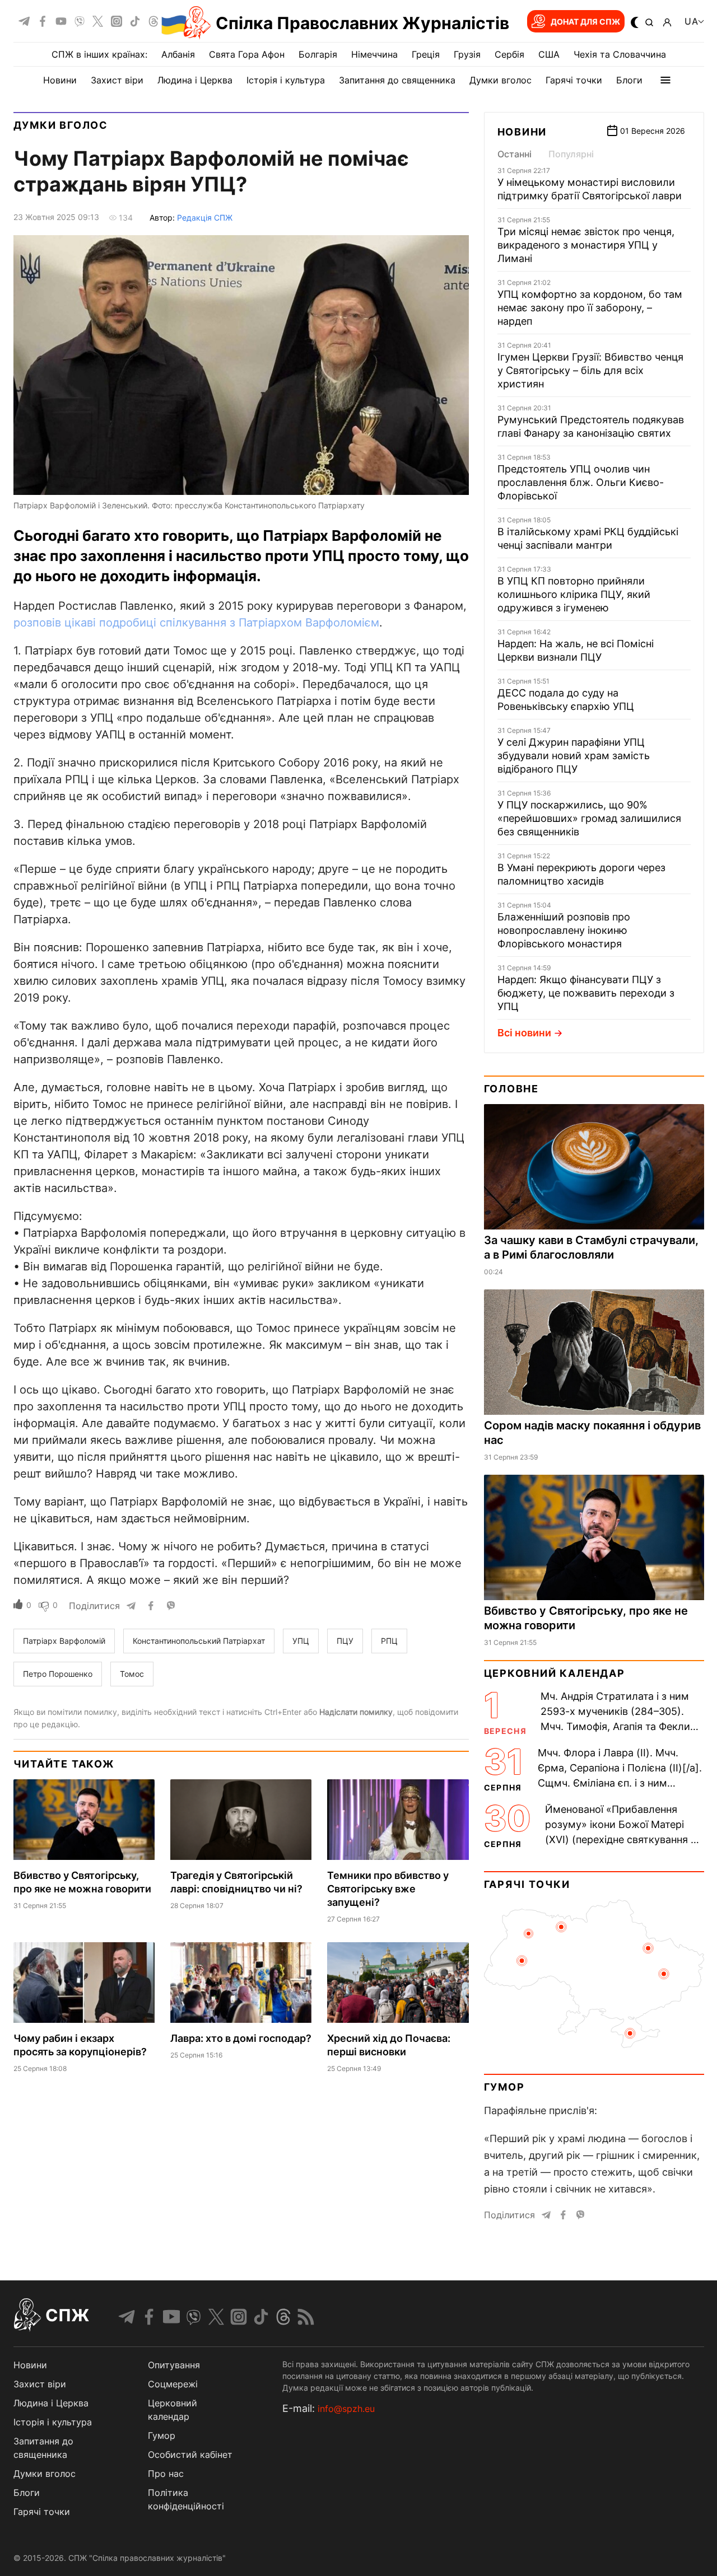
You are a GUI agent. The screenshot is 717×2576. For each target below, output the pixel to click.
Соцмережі (173, 2384)
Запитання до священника (397, 80)
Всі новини (524, 1033)
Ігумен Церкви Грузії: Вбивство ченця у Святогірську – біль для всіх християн (590, 370)
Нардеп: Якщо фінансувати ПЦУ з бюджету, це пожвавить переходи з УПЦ (586, 993)
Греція (426, 54)
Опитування (174, 2365)
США (549, 54)
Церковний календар (555, 1673)
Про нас (166, 2474)
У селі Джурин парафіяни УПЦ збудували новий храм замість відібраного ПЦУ (574, 756)
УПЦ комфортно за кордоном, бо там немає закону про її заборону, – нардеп (590, 308)
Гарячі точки (574, 80)
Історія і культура (286, 80)
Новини (60, 80)
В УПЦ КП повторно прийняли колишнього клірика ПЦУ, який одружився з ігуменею (574, 594)
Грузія (467, 54)
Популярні (571, 154)
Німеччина (374, 54)
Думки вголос (500, 80)
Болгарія (318, 54)
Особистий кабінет (190, 2455)
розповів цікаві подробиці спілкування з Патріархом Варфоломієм (196, 623)
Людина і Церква (195, 80)
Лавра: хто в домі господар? (241, 2038)
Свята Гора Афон (247, 54)
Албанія (178, 54)
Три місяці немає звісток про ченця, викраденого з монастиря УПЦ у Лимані (586, 245)
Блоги (629, 80)
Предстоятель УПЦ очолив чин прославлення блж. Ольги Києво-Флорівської (581, 482)
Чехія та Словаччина (620, 54)
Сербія (509, 54)
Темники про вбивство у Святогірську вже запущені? (388, 1889)
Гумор (504, 2087)
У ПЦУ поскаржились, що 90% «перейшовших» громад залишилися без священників (589, 818)
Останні (515, 154)
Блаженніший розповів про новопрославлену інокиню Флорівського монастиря (564, 930)
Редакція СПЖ (205, 218)
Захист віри (117, 80)
